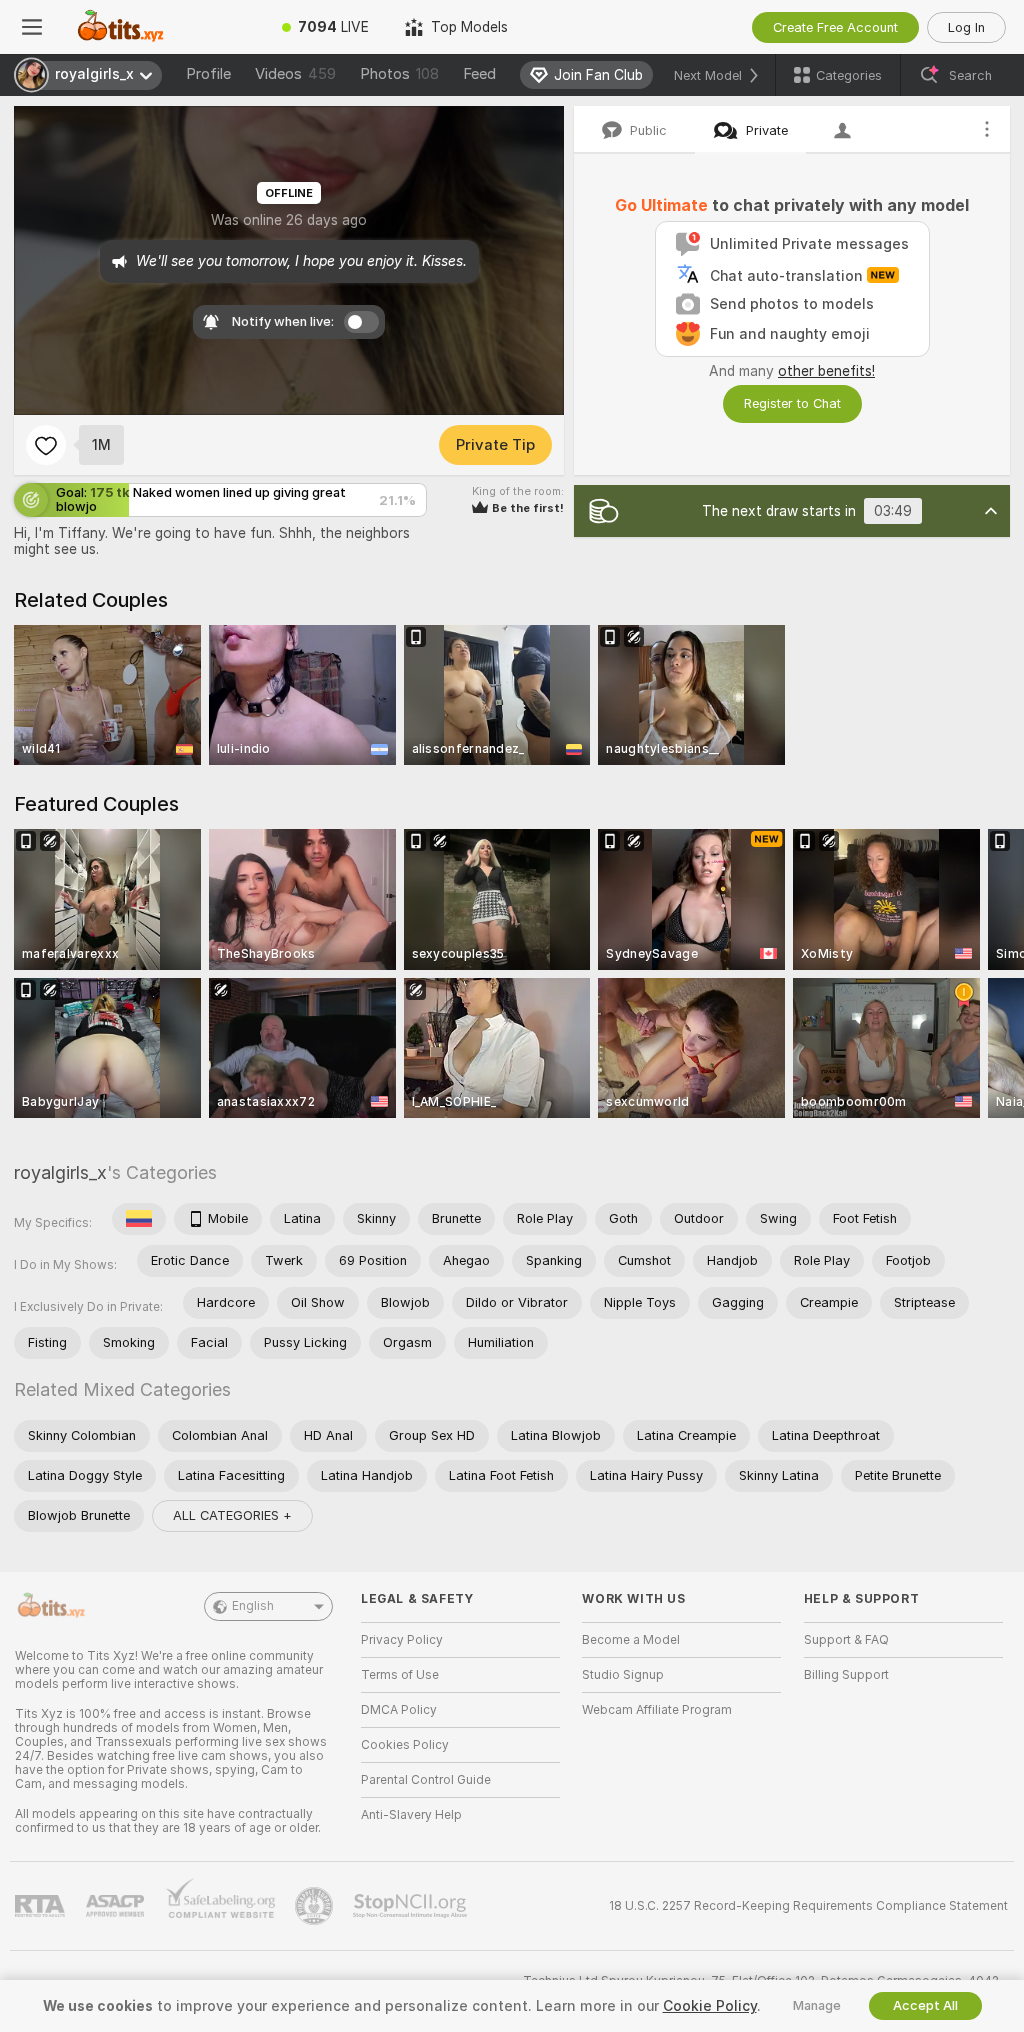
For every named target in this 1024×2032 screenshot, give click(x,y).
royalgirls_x (60, 1172)
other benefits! (826, 371)
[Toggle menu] (32, 27)
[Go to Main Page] (164, 27)
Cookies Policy (405, 1745)
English (253, 1606)
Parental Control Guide (426, 1780)
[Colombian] (139, 1219)
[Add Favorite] (46, 445)
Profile (208, 74)
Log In (966, 27)
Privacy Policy (402, 1640)
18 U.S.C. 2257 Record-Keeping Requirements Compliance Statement (808, 1906)
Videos (295, 74)
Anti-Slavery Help (411, 1815)
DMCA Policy (399, 1710)
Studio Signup (623, 1675)
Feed (479, 74)
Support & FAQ (846, 1640)
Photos (399, 74)
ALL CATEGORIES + (232, 1515)
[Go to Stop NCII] (412, 1906)
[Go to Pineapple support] (316, 1906)
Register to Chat (792, 403)
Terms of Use (400, 1675)
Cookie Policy (710, 2006)
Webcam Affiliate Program (657, 1710)
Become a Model (631, 1640)
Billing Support (846, 1675)
